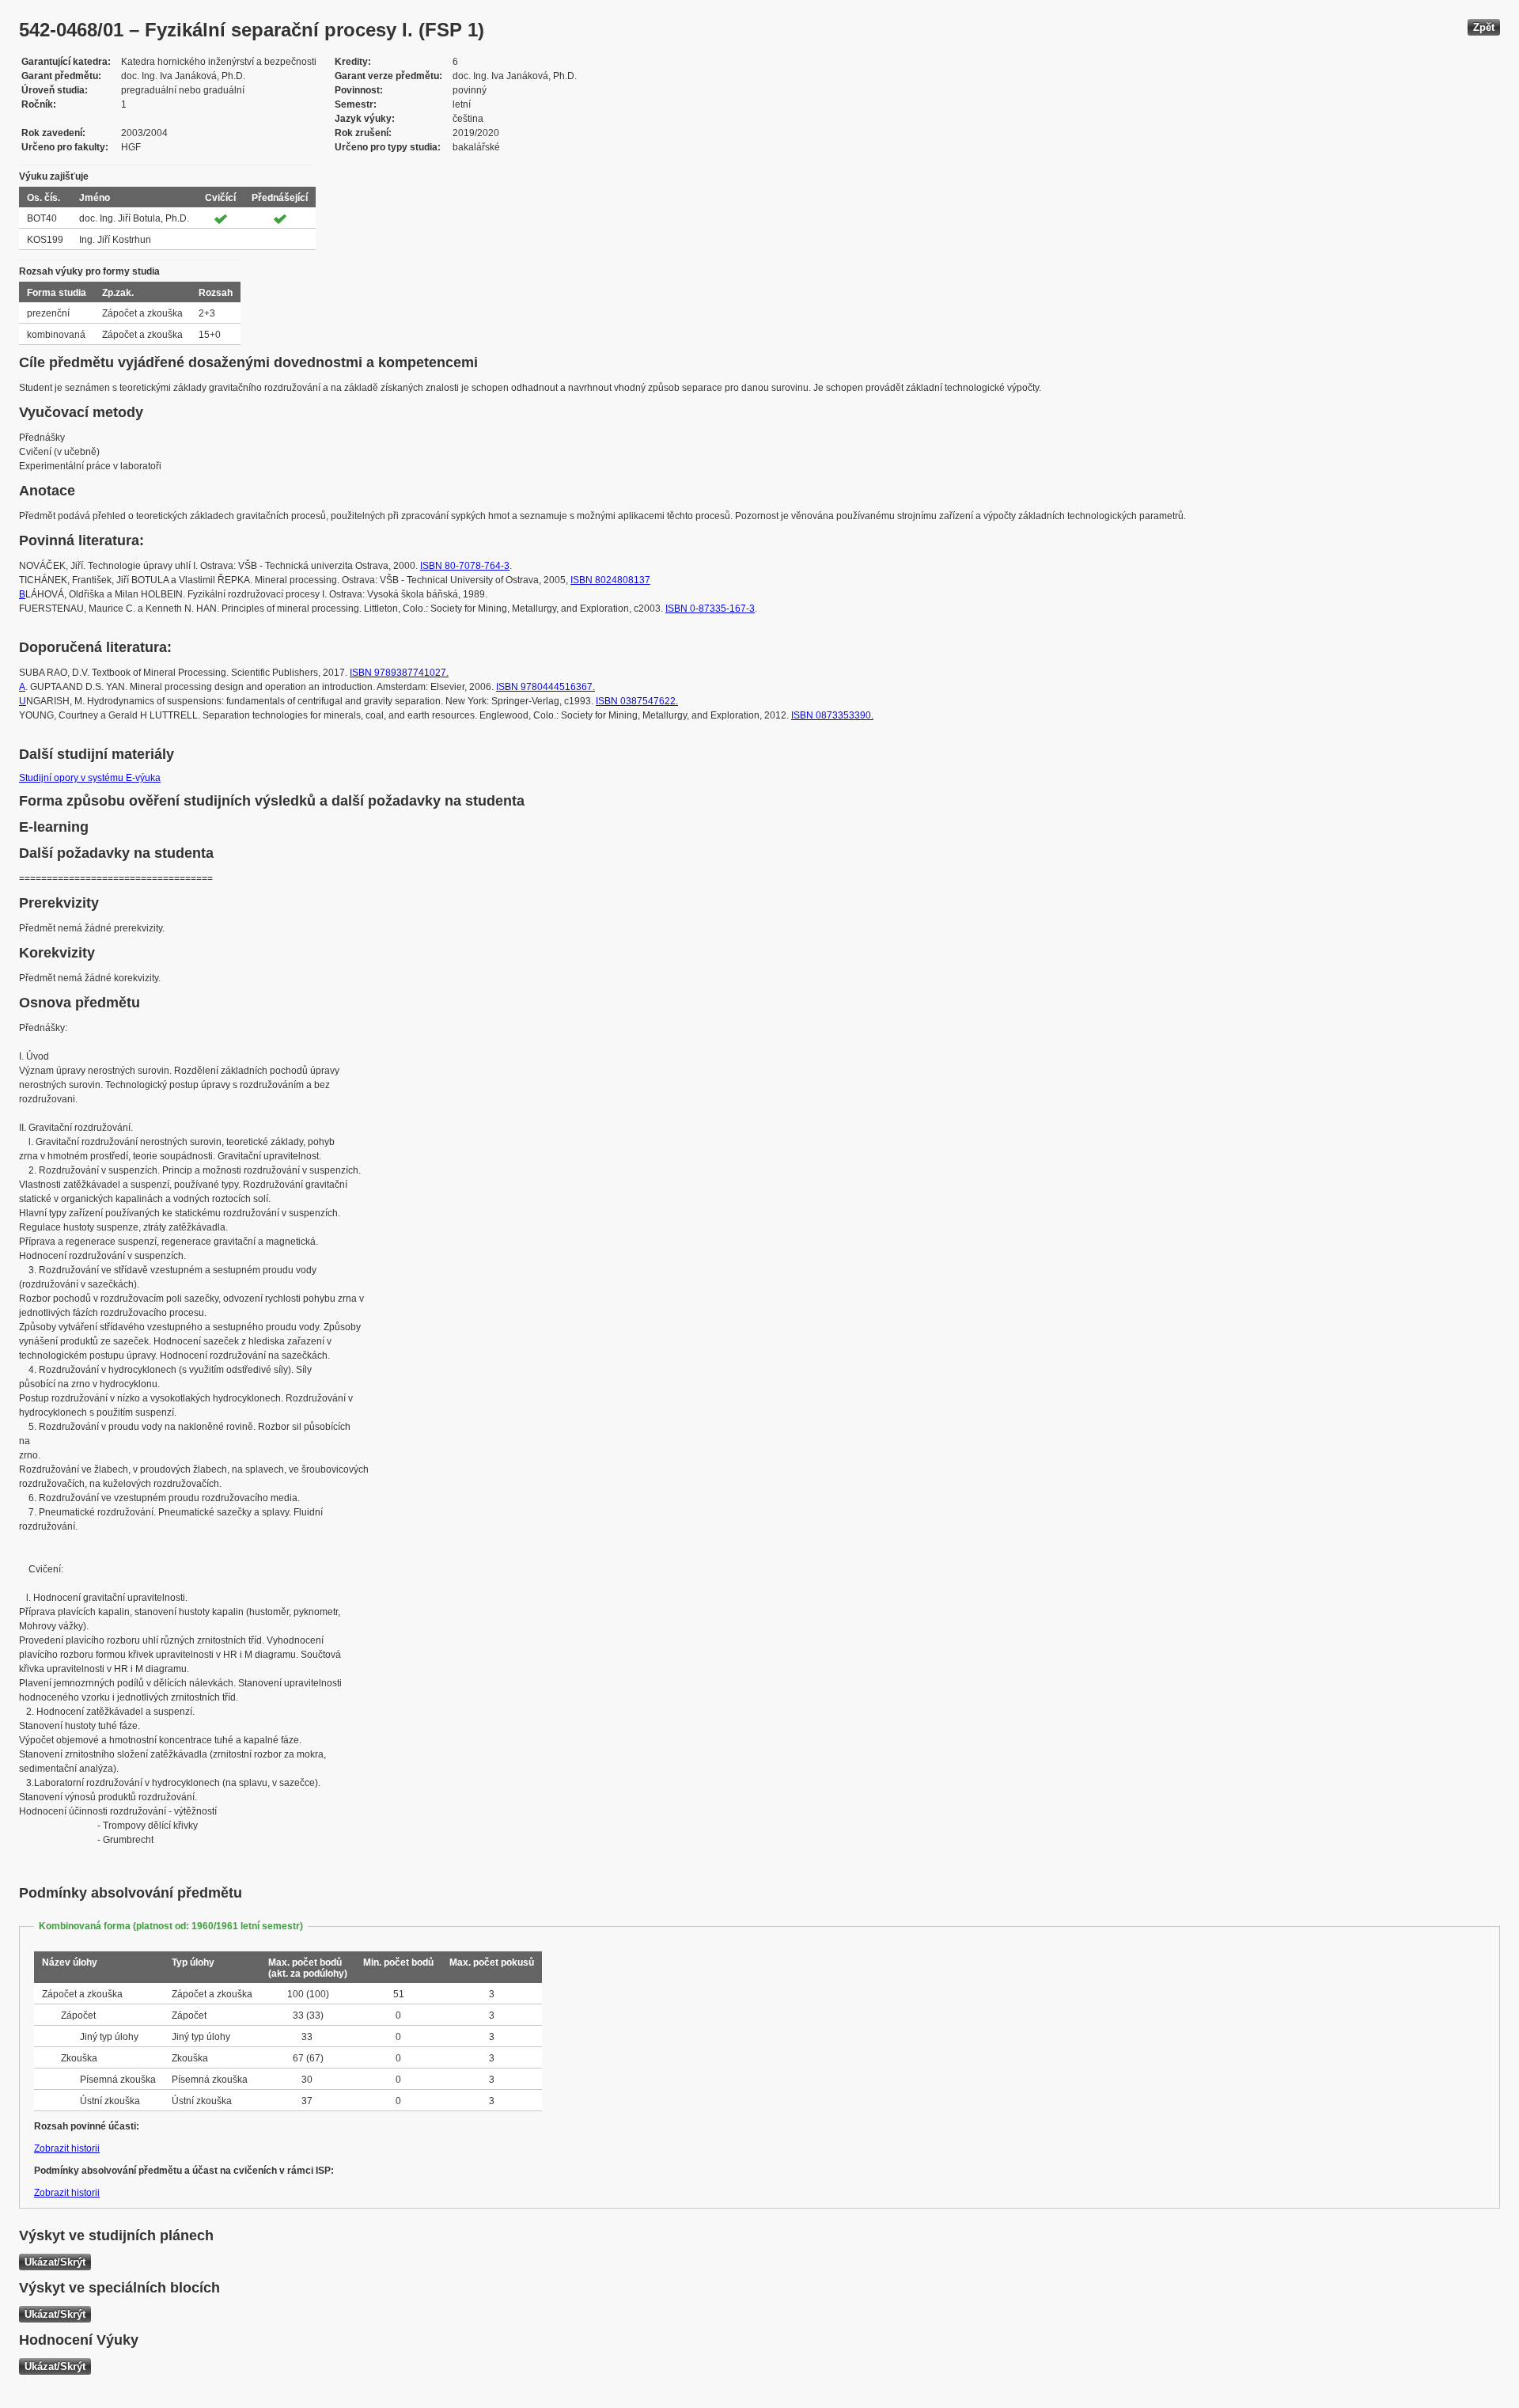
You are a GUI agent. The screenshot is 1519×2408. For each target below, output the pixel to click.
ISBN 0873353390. (832, 715)
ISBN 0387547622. (637, 701)
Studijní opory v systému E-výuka (90, 778)
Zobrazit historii (67, 2148)
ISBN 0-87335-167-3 (710, 609)
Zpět (1484, 27)
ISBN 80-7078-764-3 (465, 566)
